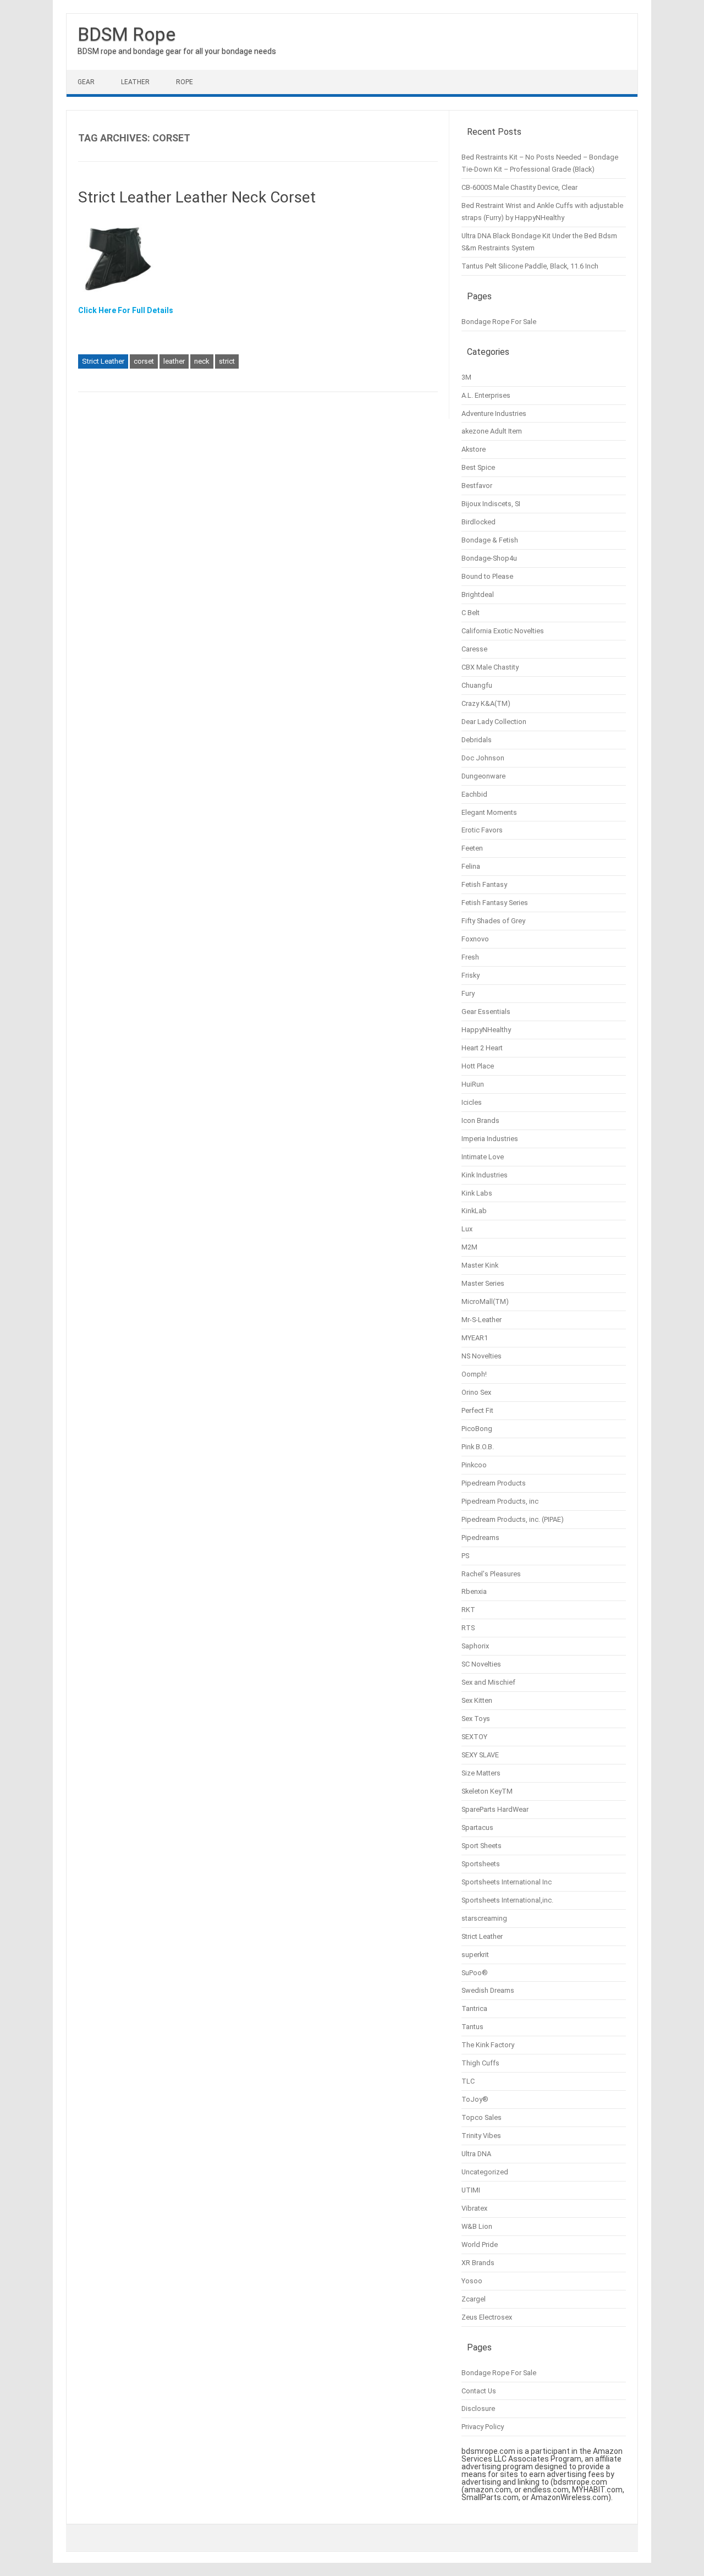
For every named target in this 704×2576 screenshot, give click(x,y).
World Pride (480, 2245)
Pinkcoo (474, 1465)
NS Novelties (482, 1356)
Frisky (471, 975)
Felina (471, 866)
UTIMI (471, 2190)
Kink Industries (485, 1175)
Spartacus (477, 1827)
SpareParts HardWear (495, 1809)
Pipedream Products (494, 1483)
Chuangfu (477, 685)
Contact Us (479, 2391)
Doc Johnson (483, 758)
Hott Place (478, 1066)
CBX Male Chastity (490, 667)
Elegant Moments (489, 812)
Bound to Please (487, 576)
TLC (468, 2081)
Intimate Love (483, 1157)
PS (465, 1556)
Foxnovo (475, 939)
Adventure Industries (494, 413)
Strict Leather (103, 361)
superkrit (475, 1955)
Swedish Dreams (488, 1990)
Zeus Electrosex (487, 2317)
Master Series (483, 1283)
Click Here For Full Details (126, 310)
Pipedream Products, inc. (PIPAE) (513, 1519)
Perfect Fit (477, 1410)
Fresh (470, 957)
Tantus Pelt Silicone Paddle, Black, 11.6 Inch (530, 266)
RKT (468, 1610)
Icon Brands (480, 1120)
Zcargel (474, 2299)
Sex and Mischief (488, 1682)
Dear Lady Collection (494, 722)
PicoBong (477, 1429)
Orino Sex (476, 1392)
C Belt (471, 613)
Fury (468, 993)
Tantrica (474, 2008)
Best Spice (478, 467)
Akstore (474, 449)
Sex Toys (476, 1719)
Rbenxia (474, 1591)
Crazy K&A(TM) (486, 703)
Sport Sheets (482, 1846)
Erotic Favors (482, 830)
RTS (468, 1628)
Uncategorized (485, 2172)
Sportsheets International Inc (507, 1882)
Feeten (472, 848)
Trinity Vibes (481, 2136)
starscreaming (484, 1918)
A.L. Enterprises (486, 395)
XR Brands (478, 2263)
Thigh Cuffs (480, 2063)
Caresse (474, 649)
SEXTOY (474, 1737)
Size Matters (481, 1773)
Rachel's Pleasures (491, 1574)
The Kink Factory (488, 2045)
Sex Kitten (477, 1700)
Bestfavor (477, 486)
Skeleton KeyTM (487, 1791)
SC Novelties (481, 1664)
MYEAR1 (475, 1338)
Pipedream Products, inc (500, 1501)
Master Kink (480, 1265)
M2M (469, 1247)
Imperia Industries (490, 1139)
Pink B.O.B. (478, 1447)
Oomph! (474, 1374)
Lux (467, 1229)
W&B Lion (477, 2226)
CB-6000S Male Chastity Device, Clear (519, 187)
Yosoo (472, 2281)
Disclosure (478, 2408)
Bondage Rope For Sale (499, 322)
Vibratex (474, 2208)
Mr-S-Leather (482, 1320)
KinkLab (474, 1211)
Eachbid (474, 794)
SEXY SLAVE (480, 1755)
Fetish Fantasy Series (495, 903)
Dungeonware (483, 776)
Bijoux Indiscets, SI (491, 504)
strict (227, 361)
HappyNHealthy (486, 1030)
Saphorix (475, 1646)
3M (466, 377)
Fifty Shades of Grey (493, 921)
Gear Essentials (486, 1012)
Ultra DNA (476, 2154)
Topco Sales (482, 2117)
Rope (185, 82)
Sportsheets (481, 1864)
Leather (135, 82)
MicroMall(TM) (485, 1301)
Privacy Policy (483, 2427)
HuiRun (473, 1084)
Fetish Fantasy (484, 884)
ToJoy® (475, 2099)
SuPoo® (475, 1973)
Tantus (472, 2027)
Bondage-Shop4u (489, 558)
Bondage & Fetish (490, 540)
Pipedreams (480, 1538)
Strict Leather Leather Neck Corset (197, 197)
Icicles (472, 1102)
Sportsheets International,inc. (507, 1900)
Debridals (477, 740)
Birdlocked (479, 522)
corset (144, 361)
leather (174, 361)
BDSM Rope (127, 34)
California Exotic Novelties (503, 631)
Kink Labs (477, 1193)
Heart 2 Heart (482, 1048)
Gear (86, 82)
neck (202, 361)
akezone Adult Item (492, 431)
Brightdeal (478, 594)
